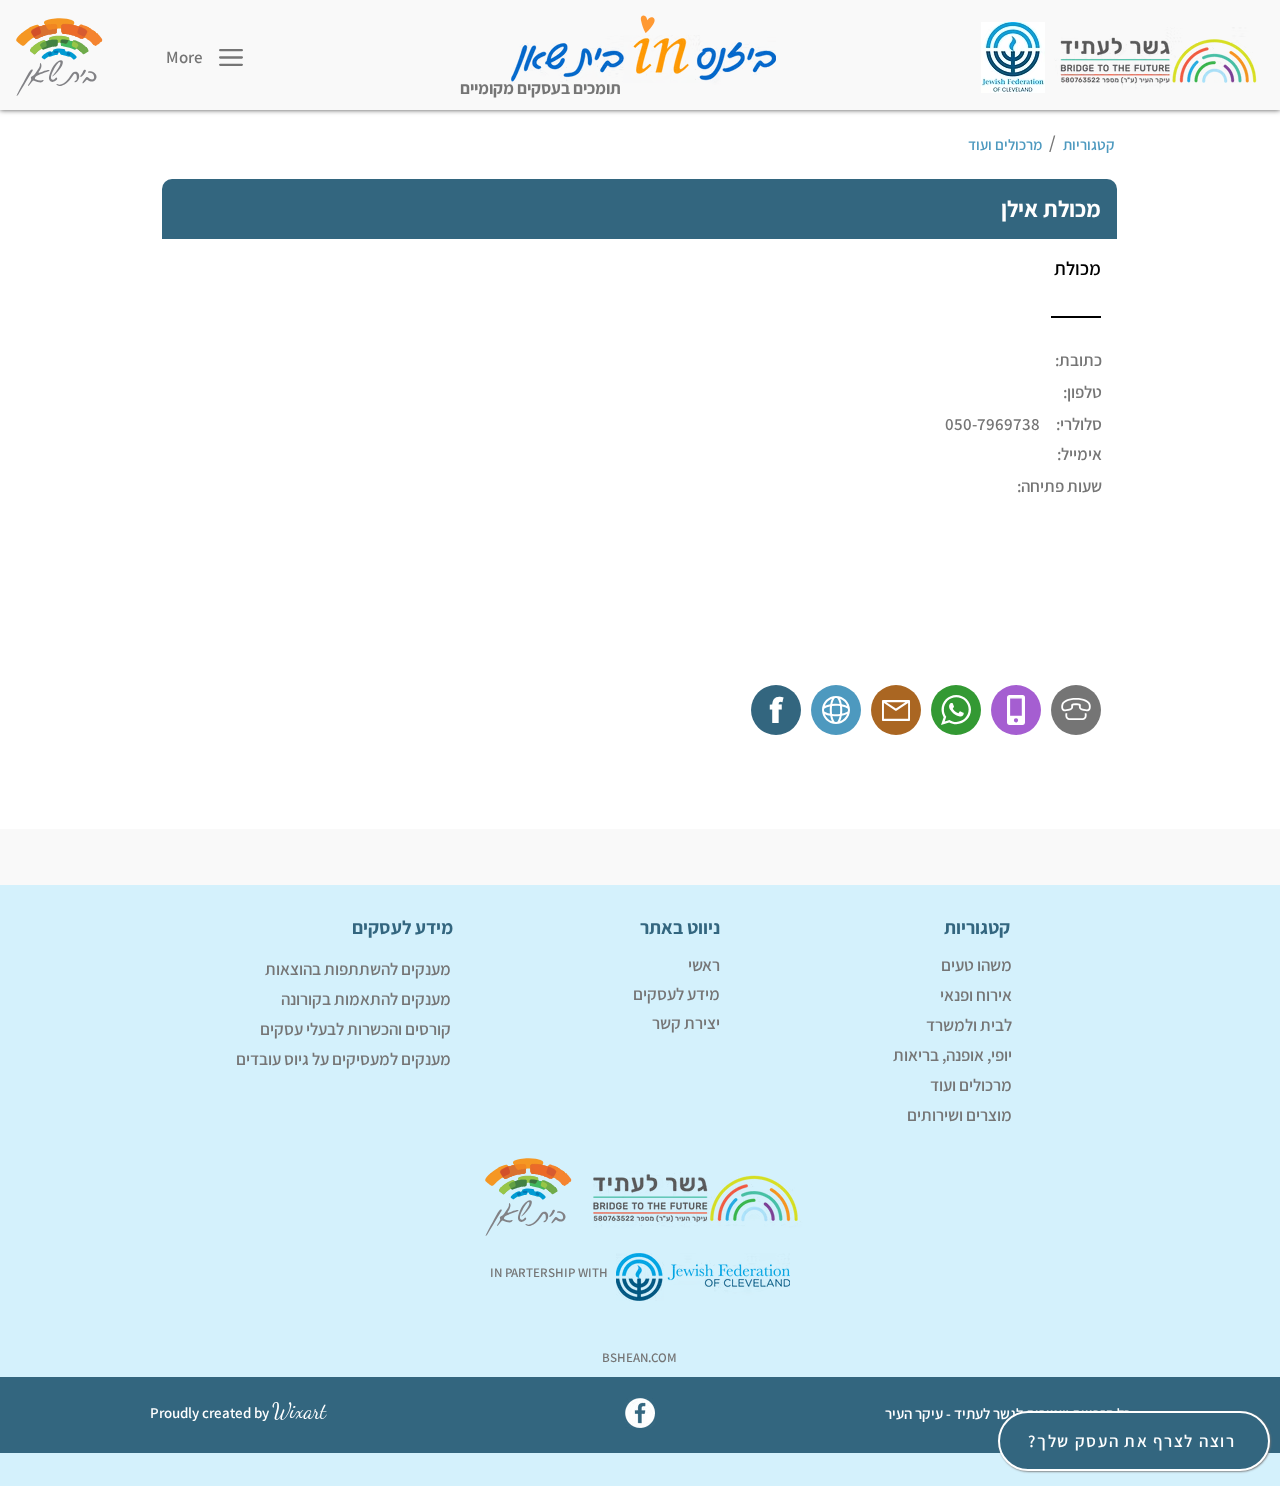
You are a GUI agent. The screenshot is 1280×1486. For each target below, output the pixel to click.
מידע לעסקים (676, 994)
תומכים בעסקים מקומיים (540, 88)
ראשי (704, 965)
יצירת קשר (686, 1023)
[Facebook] (640, 1413)
